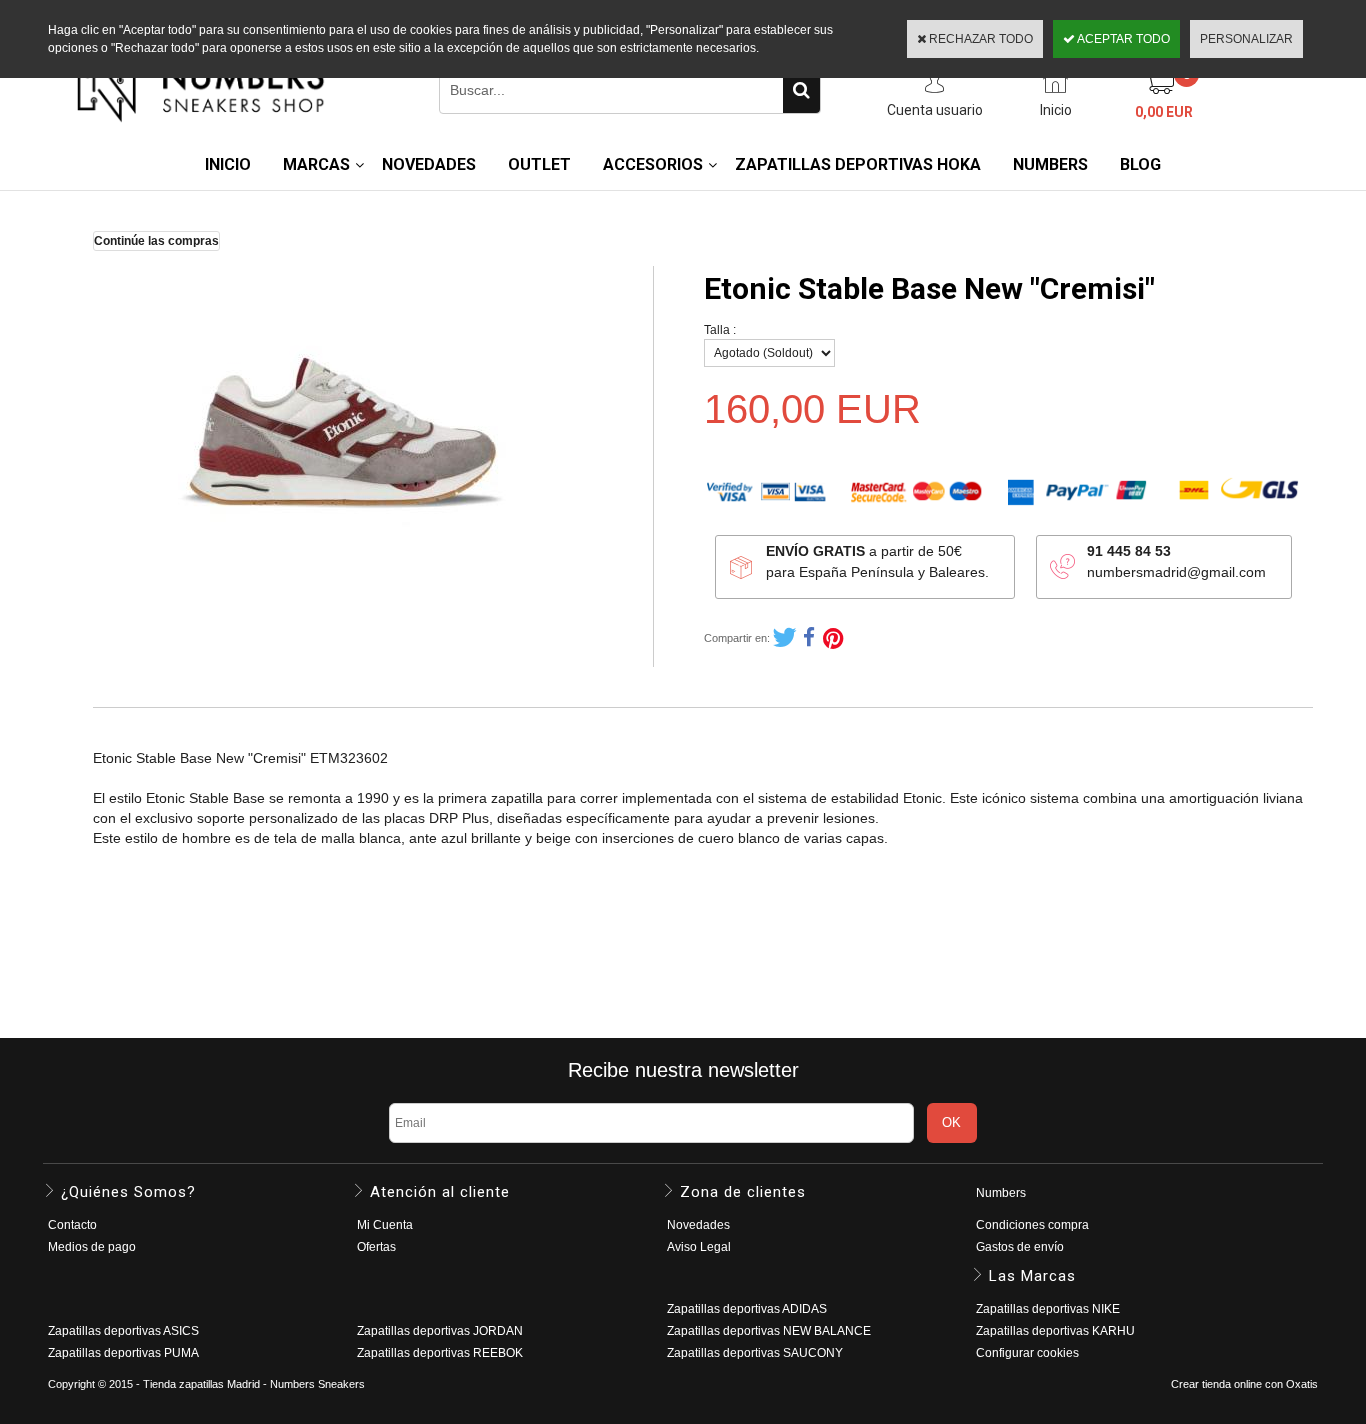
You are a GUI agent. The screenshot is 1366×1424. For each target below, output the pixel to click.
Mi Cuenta (385, 1225)
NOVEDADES (429, 164)
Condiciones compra (1032, 1225)
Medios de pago (92, 1247)
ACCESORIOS (653, 164)
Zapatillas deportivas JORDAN (440, 1331)
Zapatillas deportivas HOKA (858, 164)
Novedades (698, 1225)
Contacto (72, 1225)
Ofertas (376, 1247)
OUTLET (539, 164)
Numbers (1001, 1193)
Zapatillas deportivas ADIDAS (747, 1309)
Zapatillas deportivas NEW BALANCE (769, 1331)
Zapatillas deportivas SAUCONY (755, 1353)
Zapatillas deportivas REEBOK (440, 1353)
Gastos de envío (1020, 1247)
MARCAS (316, 164)
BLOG (1140, 164)
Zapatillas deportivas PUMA (123, 1353)
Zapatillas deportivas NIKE (1048, 1309)
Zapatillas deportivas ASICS (123, 1331)
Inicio (228, 164)
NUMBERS (1050, 164)
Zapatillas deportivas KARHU (1055, 1331)
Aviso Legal (699, 1247)
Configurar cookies (1027, 1353)
